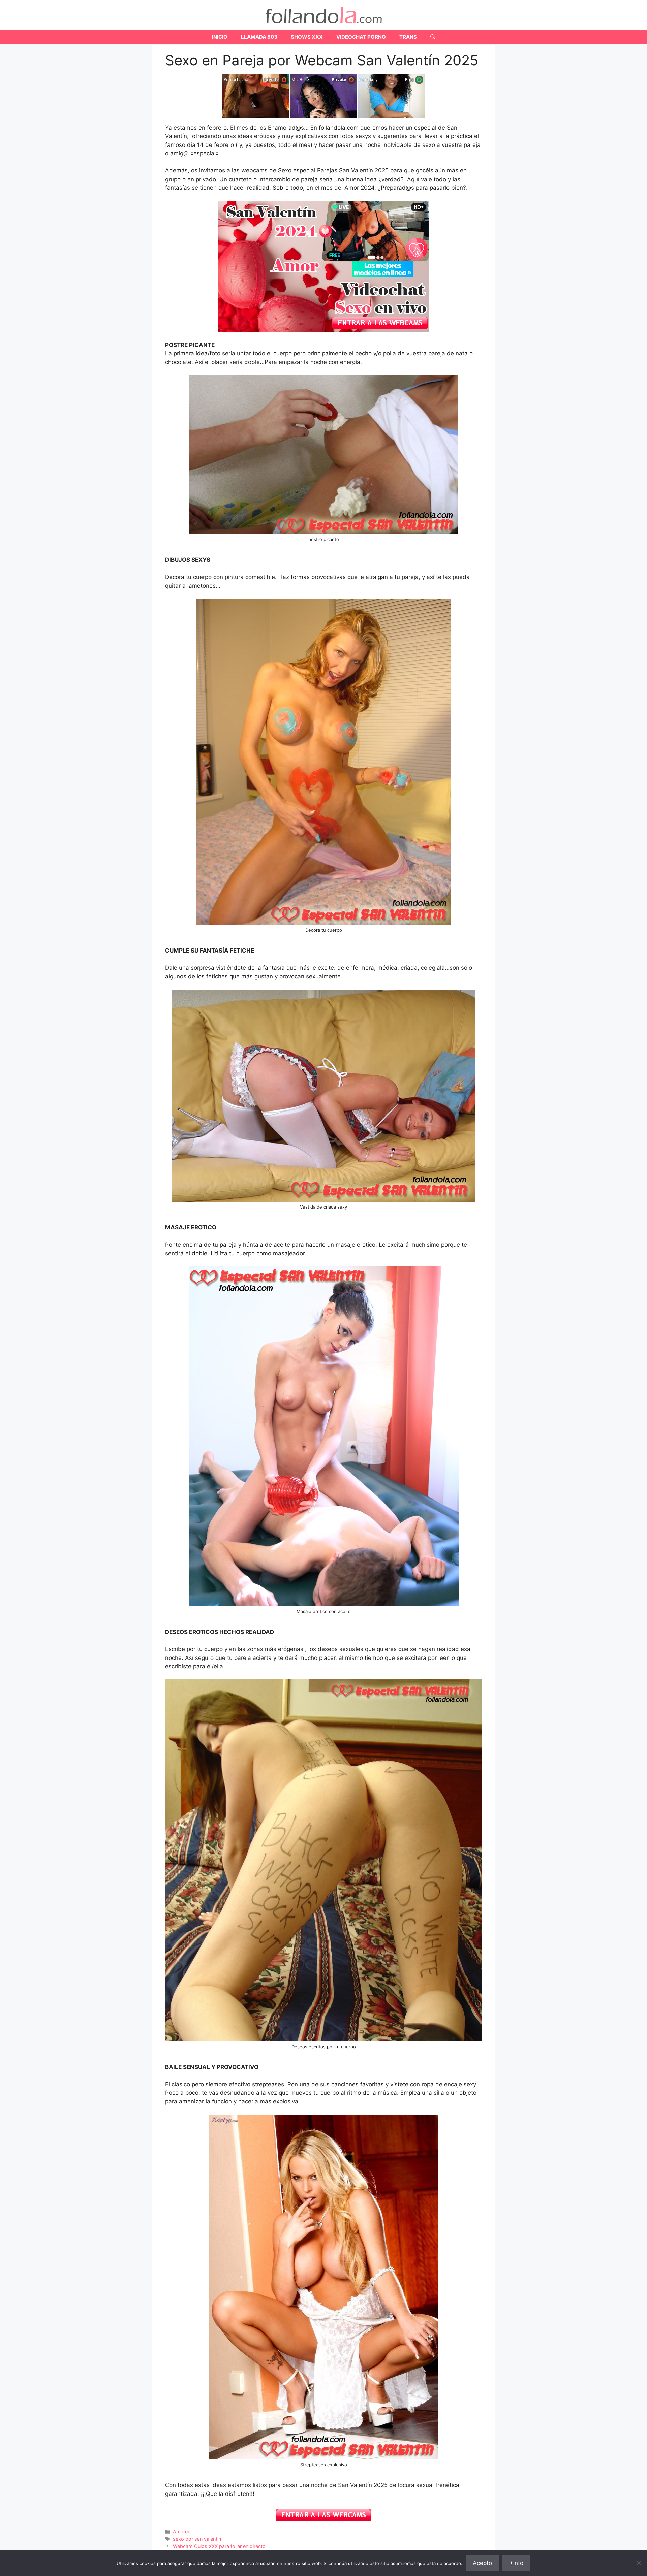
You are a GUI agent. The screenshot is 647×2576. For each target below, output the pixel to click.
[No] (639, 2563)
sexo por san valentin (197, 2539)
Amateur (182, 2531)
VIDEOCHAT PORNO (361, 37)
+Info (516, 2563)
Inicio (220, 37)
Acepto (482, 2563)
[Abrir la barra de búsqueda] (433, 37)
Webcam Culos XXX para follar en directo (219, 2546)
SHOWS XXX (307, 37)
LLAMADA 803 (259, 37)
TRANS (408, 37)
